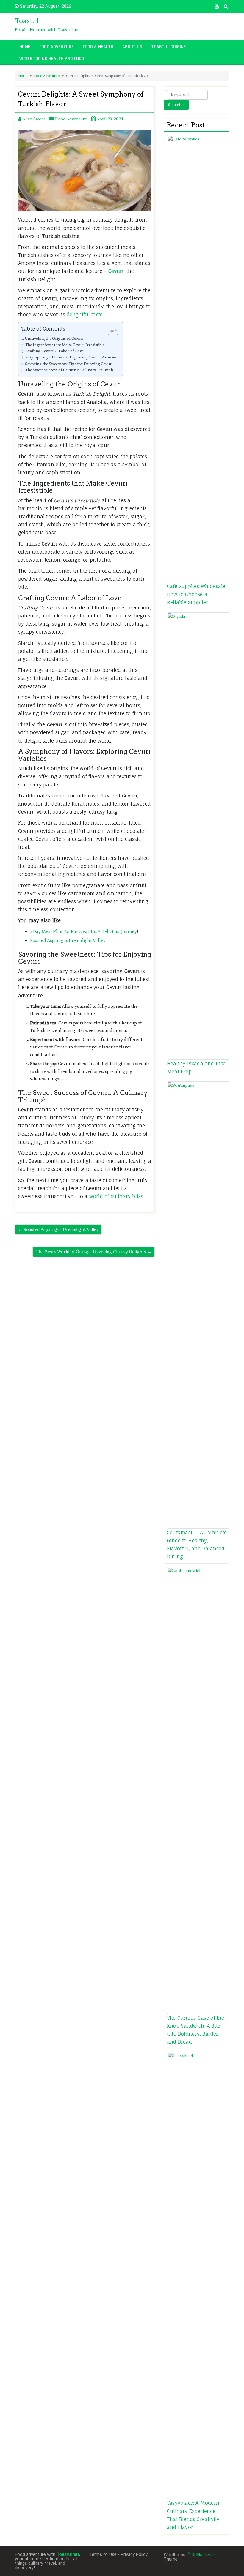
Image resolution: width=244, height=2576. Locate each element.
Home (25, 47)
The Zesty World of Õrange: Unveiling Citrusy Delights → (94, 1252)
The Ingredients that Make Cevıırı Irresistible (65, 345)
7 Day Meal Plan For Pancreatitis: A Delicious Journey (83, 932)
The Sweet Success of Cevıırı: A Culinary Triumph (69, 370)
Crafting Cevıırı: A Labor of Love (54, 351)
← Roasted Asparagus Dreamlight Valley (58, 1229)
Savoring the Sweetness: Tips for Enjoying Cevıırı (69, 364)
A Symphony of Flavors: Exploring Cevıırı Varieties (71, 357)
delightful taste (85, 315)
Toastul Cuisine (169, 47)
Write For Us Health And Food (52, 59)
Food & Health (98, 47)
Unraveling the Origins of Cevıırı (54, 338)
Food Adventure (57, 47)
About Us (132, 47)
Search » (176, 105)
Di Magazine (203, 2555)
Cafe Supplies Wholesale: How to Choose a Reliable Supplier (197, 594)
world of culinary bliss (116, 1196)
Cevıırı (116, 271)
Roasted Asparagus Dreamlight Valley (68, 940)
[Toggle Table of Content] (110, 330)
